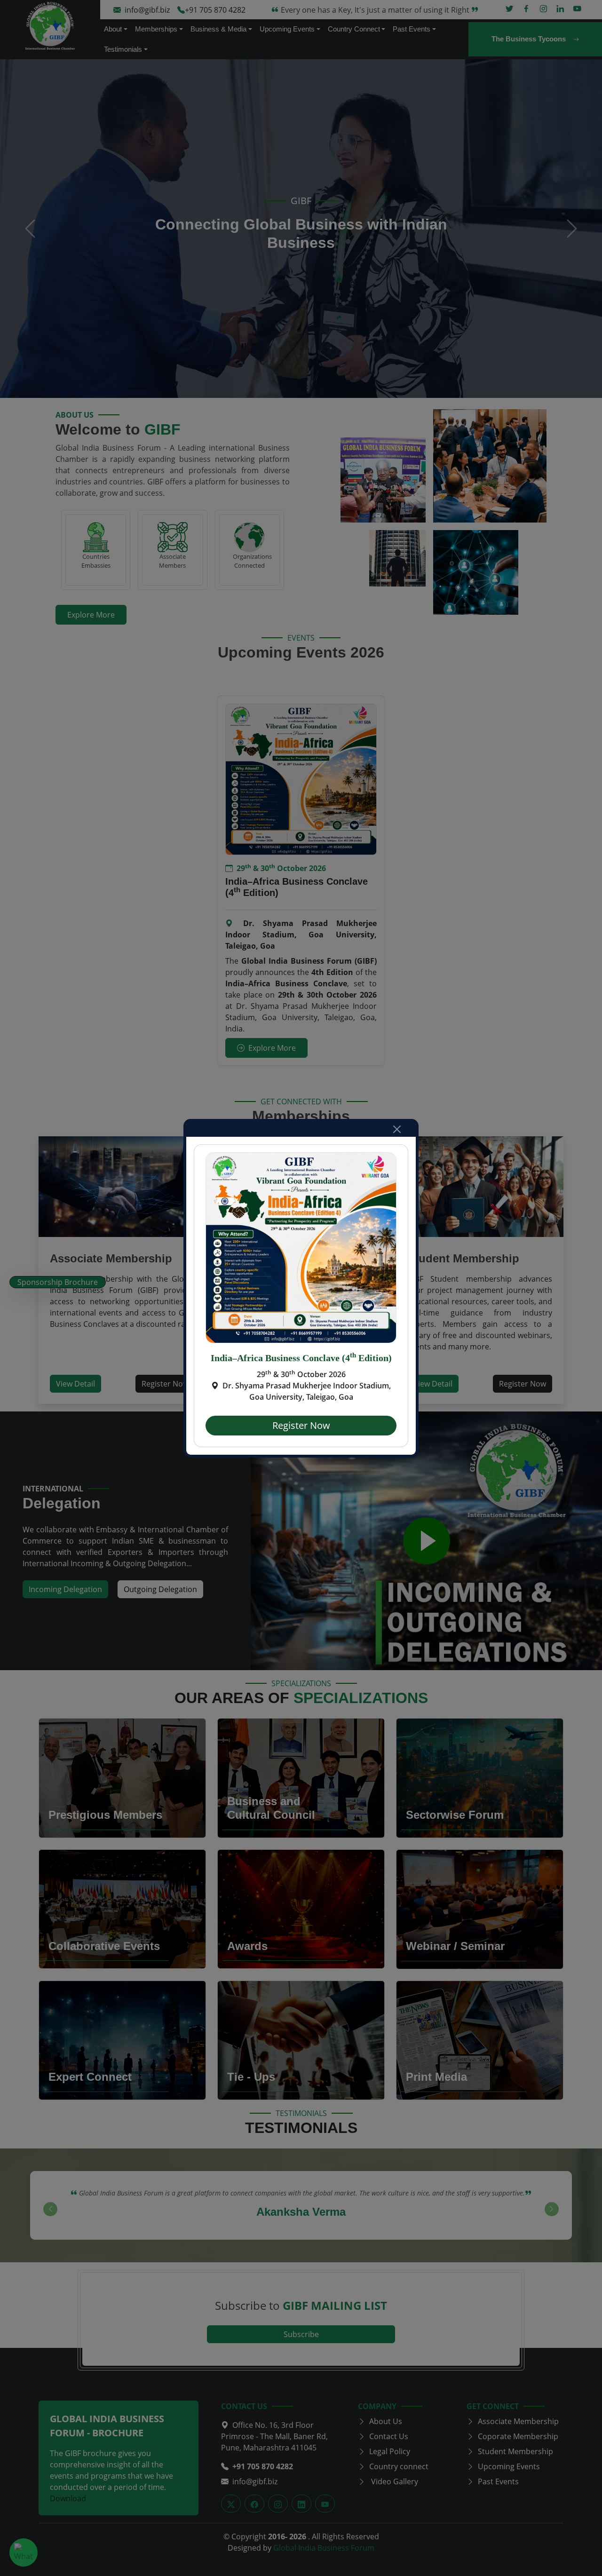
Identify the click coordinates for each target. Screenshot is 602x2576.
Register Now (301, 1425)
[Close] (397, 1129)
